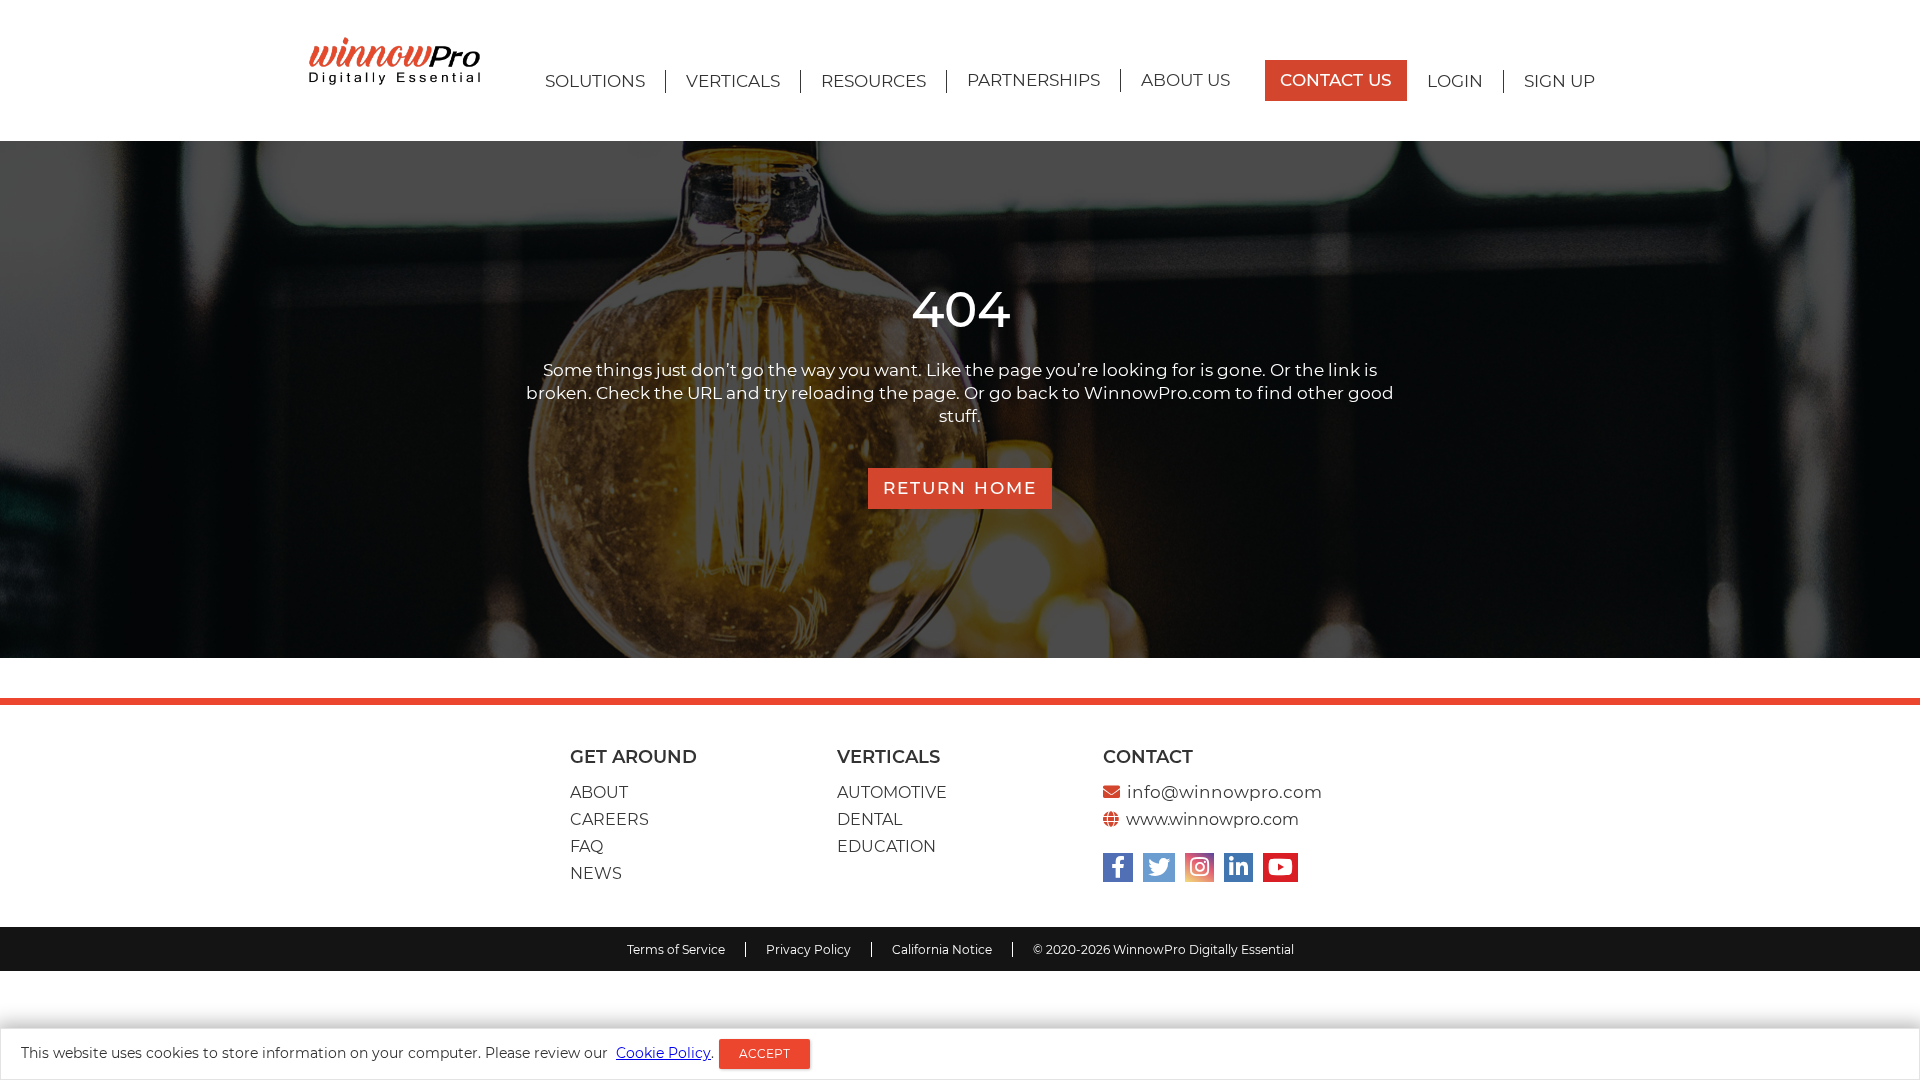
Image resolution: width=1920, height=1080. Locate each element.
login (1455, 81)
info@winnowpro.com (1224, 792)
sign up (1559, 81)
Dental (869, 819)
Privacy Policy (808, 949)
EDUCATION (886, 846)
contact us (1336, 80)
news (596, 873)
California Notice (942, 949)
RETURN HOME (960, 488)
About (599, 792)
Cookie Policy (663, 1053)
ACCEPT (764, 1053)
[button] (595, 81)
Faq (586, 846)
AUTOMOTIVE (892, 792)
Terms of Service (676, 949)
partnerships (1033, 80)
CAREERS (609, 819)
